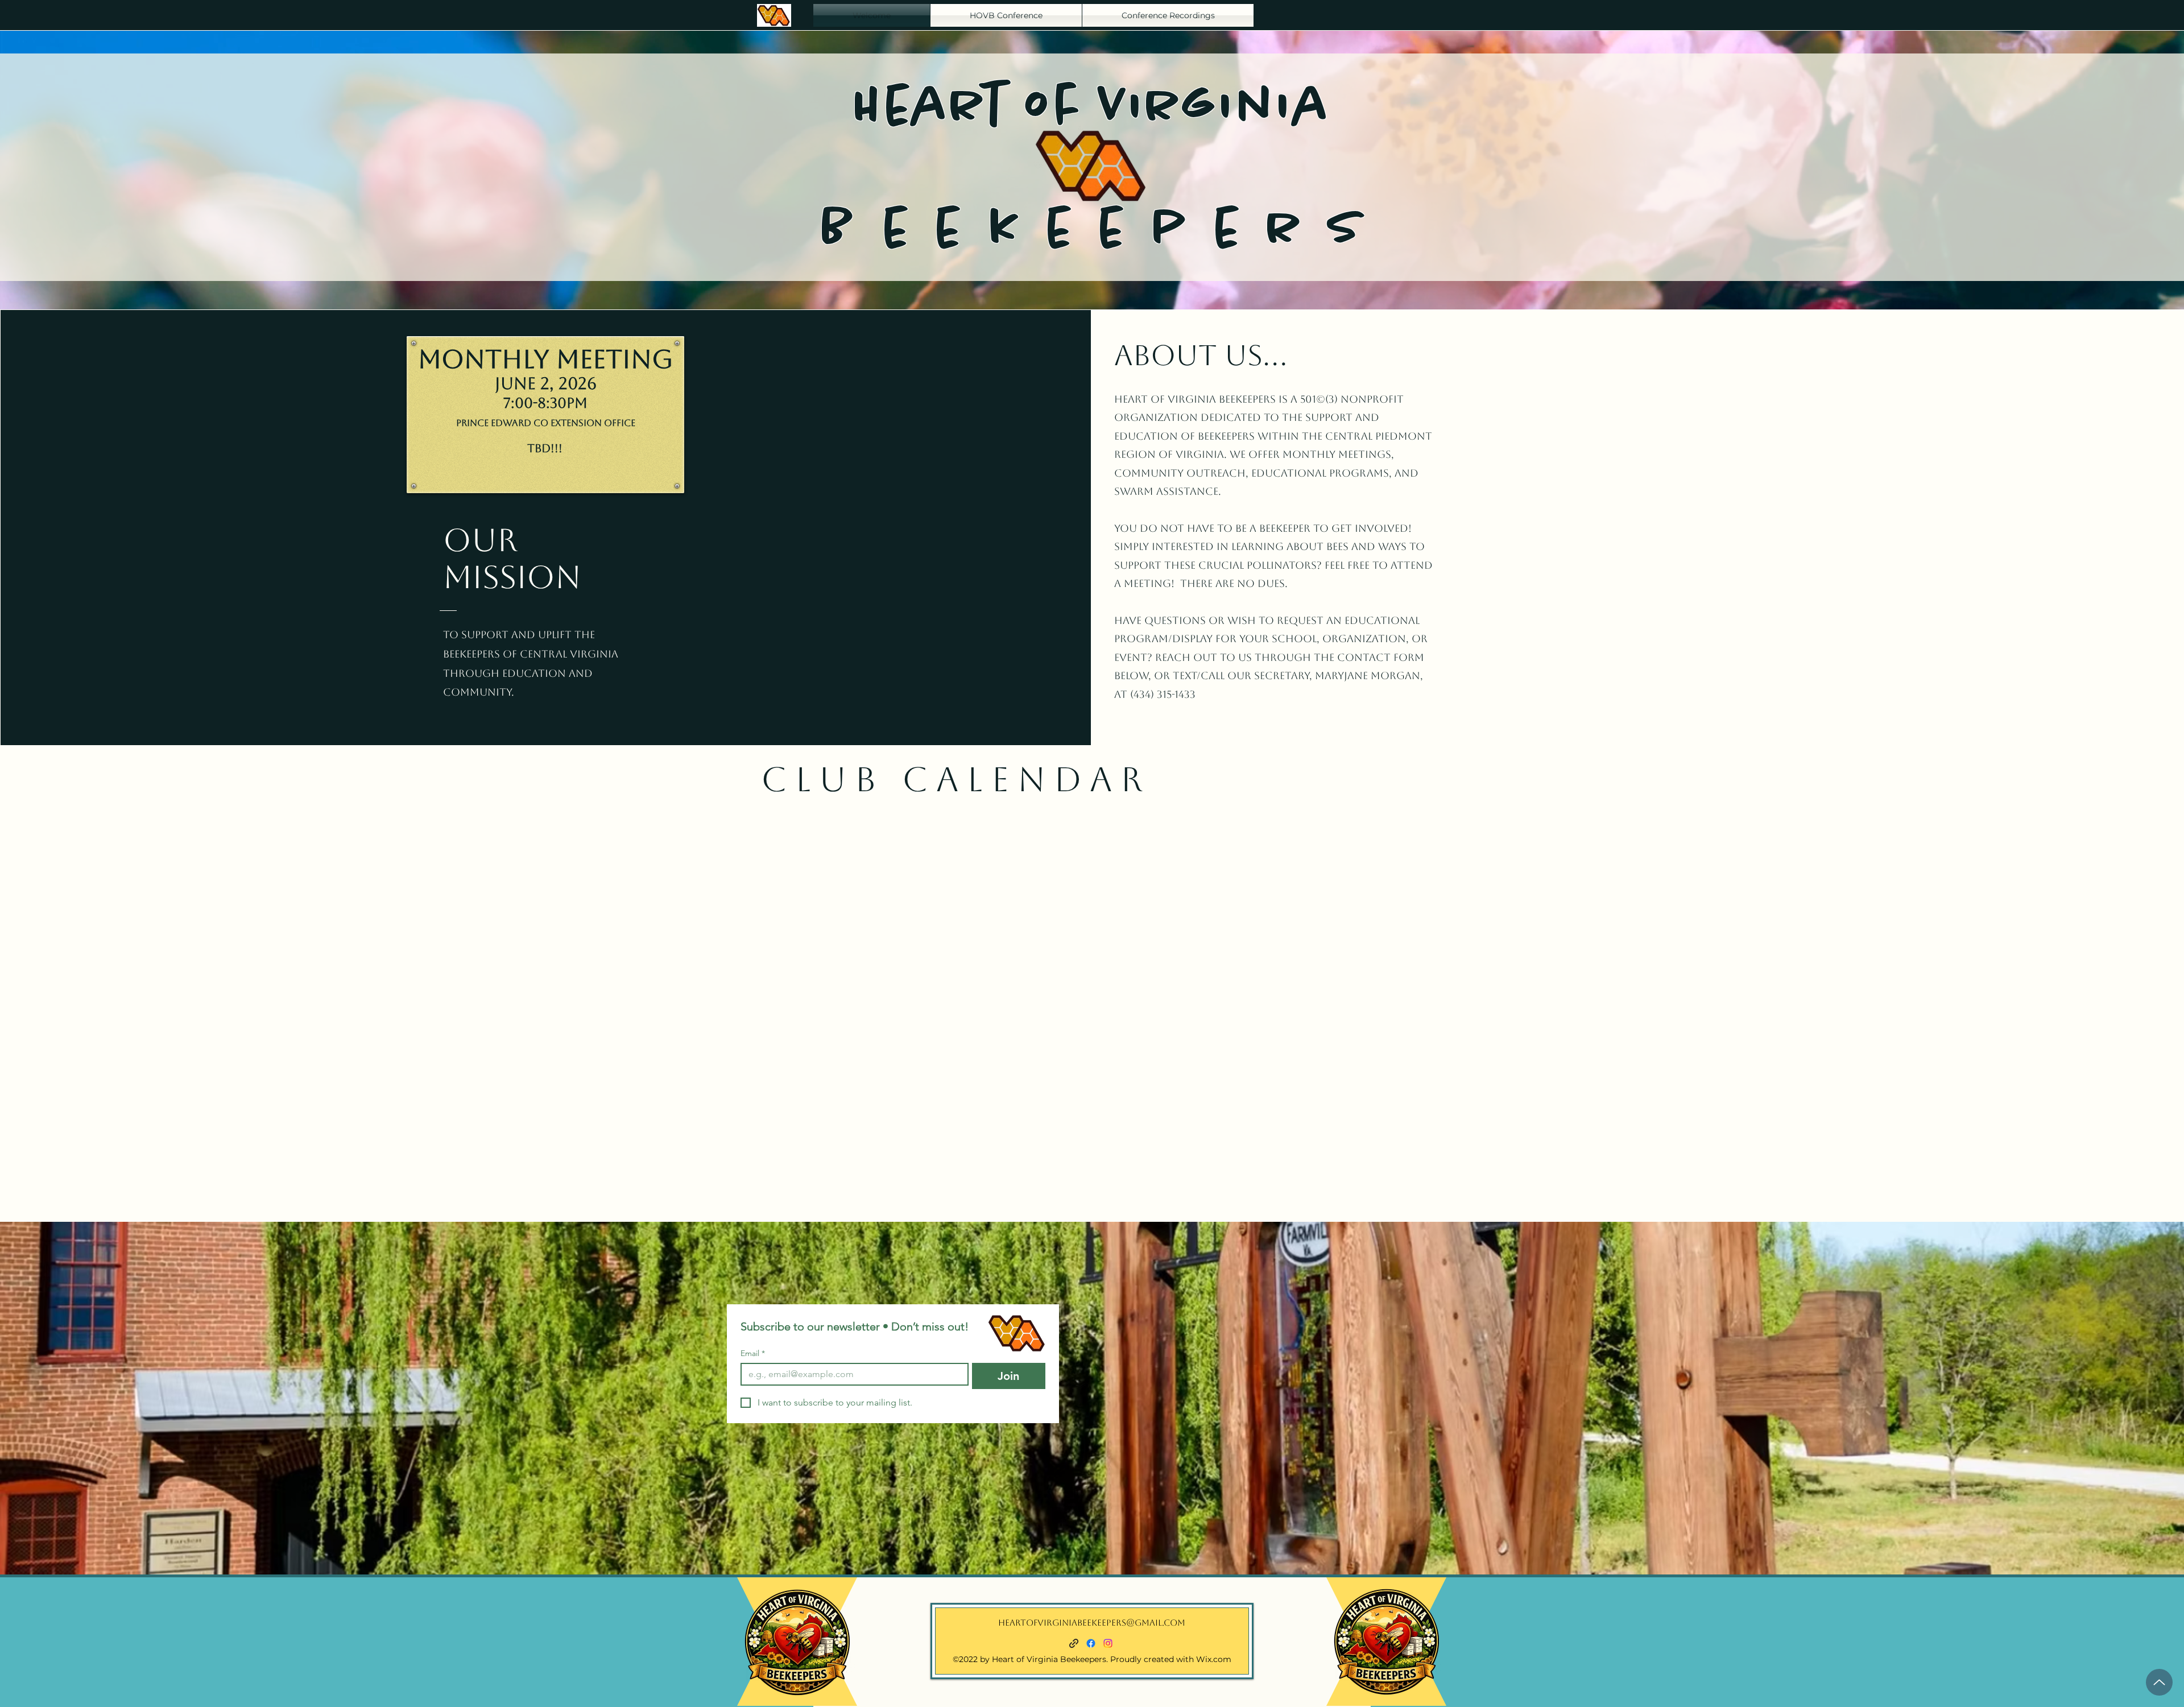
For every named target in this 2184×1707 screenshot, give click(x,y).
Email (753, 1353)
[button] (1168, 15)
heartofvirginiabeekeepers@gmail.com (1092, 1623)
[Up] (2159, 1682)
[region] (797, 1642)
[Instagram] (1108, 1643)
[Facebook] (1091, 1643)
